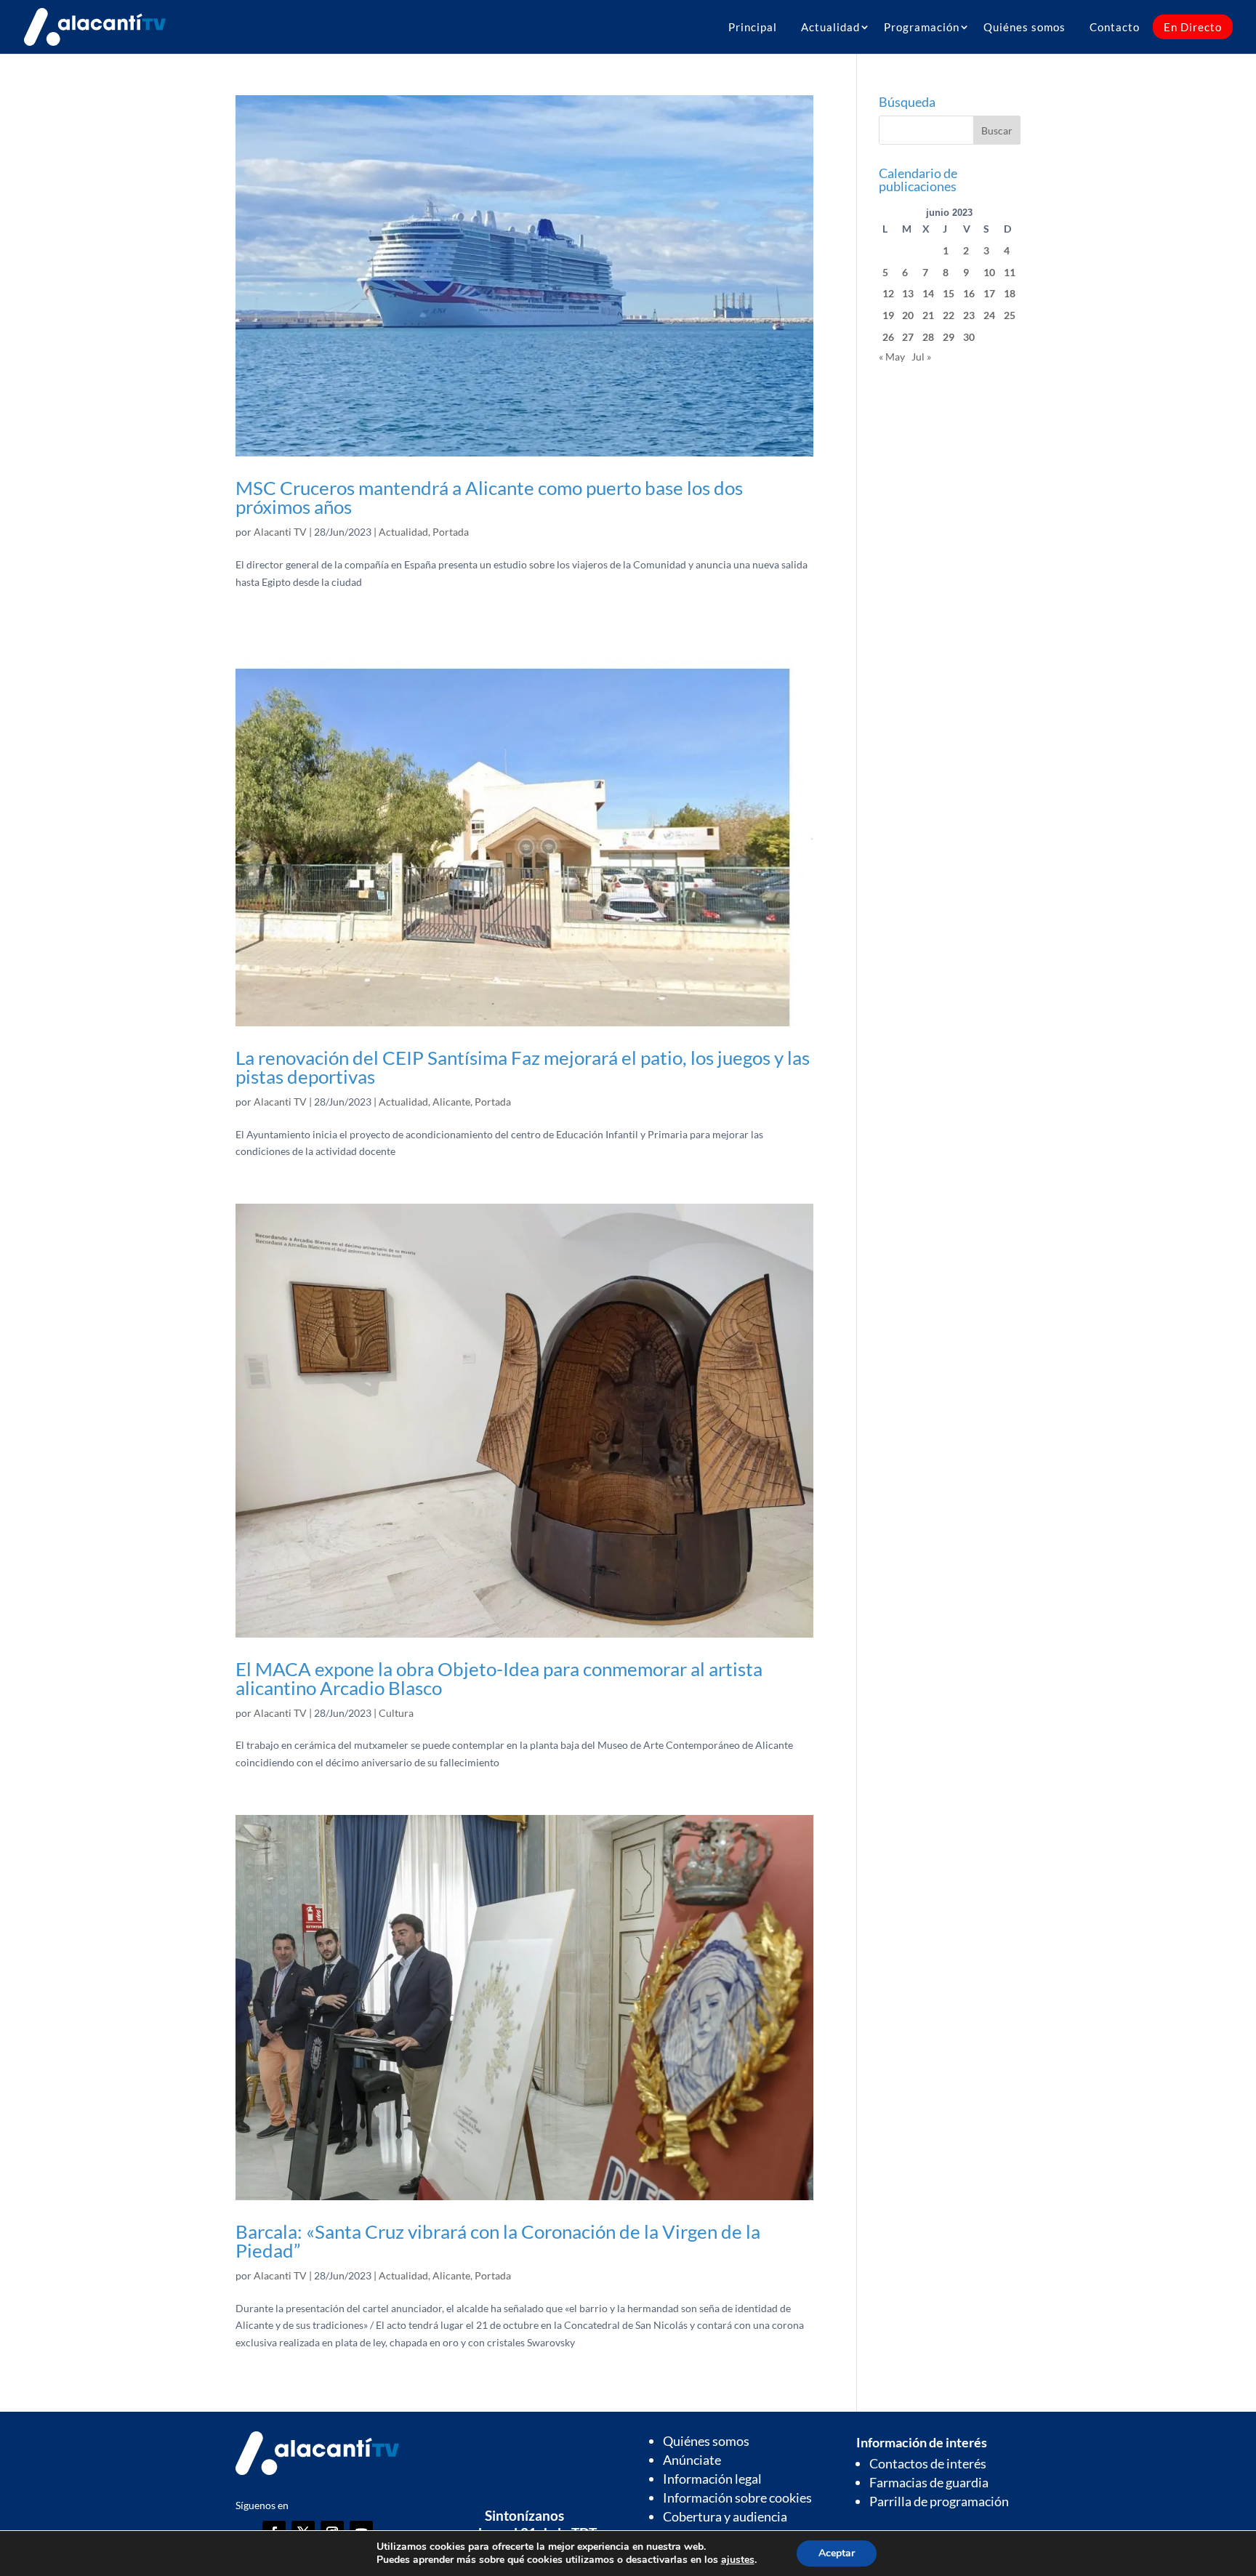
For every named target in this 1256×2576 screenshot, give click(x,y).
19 (888, 315)
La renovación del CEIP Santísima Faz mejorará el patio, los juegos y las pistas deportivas (523, 1067)
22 (949, 315)
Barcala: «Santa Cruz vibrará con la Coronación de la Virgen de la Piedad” (498, 2241)
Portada (451, 532)
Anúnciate (692, 2460)
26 (888, 337)
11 (1010, 272)
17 (989, 293)
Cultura (396, 1713)
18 (1010, 293)
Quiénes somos (1024, 27)
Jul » (921, 357)
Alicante (451, 1102)
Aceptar (837, 2553)
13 (908, 293)
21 (928, 315)
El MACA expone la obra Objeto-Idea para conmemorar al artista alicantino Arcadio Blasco (499, 1678)
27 (908, 337)
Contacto (1115, 27)
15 (949, 293)
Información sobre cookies (737, 2497)
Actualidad (830, 27)
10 (989, 272)
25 (1010, 315)
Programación (922, 27)
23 (969, 315)
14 (928, 293)
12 (888, 293)
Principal (753, 27)
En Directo (1193, 27)
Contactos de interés (928, 2463)
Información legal (712, 2479)
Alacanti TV (280, 532)
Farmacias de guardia (929, 2482)
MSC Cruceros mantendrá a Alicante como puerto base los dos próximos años (489, 497)
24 (989, 315)
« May (892, 357)
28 (928, 337)
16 (969, 293)
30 (969, 337)
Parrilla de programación (939, 2501)
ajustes (738, 2560)
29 (949, 337)
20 (908, 315)
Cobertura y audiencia (725, 2516)
